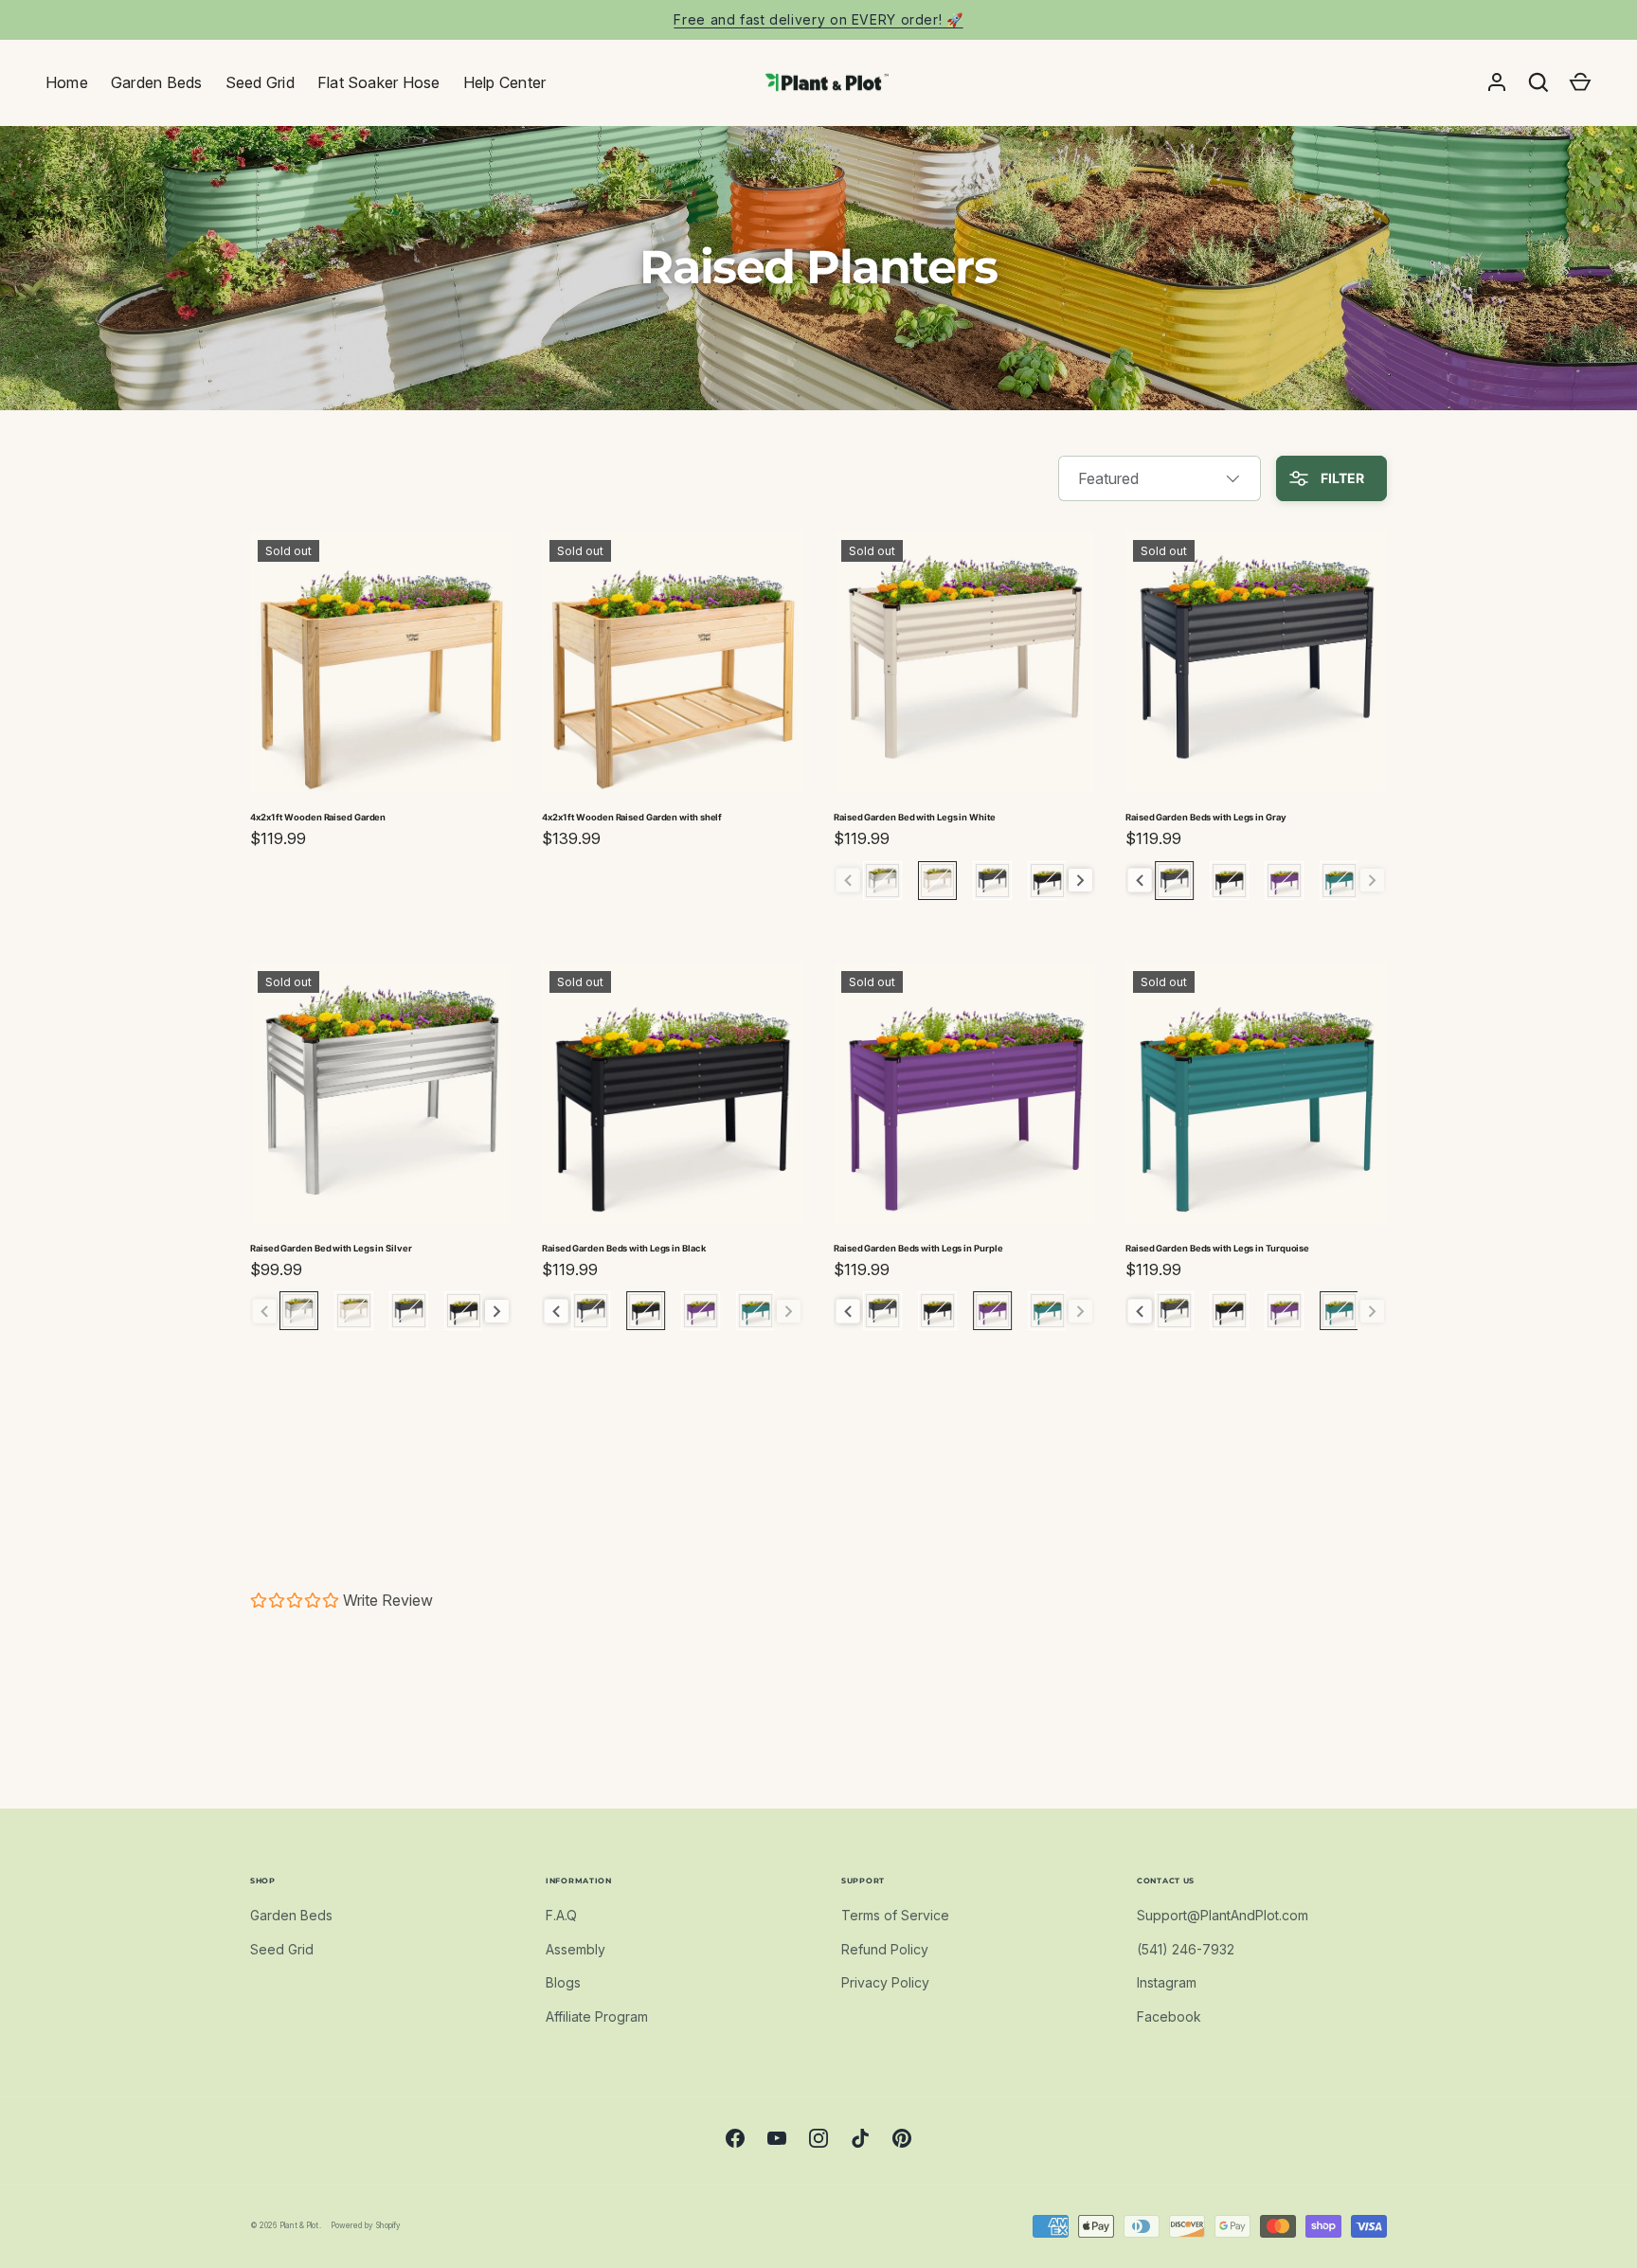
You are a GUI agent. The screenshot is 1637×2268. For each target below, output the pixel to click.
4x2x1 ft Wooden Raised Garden (318, 817)
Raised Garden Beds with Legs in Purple (918, 1248)
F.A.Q (561, 1915)
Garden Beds (157, 82)
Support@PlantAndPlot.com (1223, 1915)
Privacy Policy (885, 1982)
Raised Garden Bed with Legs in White (915, 817)
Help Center (505, 82)
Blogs (563, 1982)
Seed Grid (260, 82)
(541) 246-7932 (1186, 1949)
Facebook (1169, 2016)
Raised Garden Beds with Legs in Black (624, 1248)
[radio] (882, 881)
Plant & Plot (299, 2225)
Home (67, 82)
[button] (1580, 82)
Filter (1341, 478)
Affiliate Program (597, 2016)
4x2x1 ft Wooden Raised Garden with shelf (632, 817)
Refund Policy (885, 1949)
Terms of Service (895, 1915)
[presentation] (1080, 881)
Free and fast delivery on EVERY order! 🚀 (818, 19)
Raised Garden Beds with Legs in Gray (1206, 817)
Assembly (576, 1949)
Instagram (1167, 1982)
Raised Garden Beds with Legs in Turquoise (1217, 1248)
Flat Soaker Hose (379, 82)
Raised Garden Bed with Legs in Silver (331, 1248)
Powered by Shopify (366, 2225)
